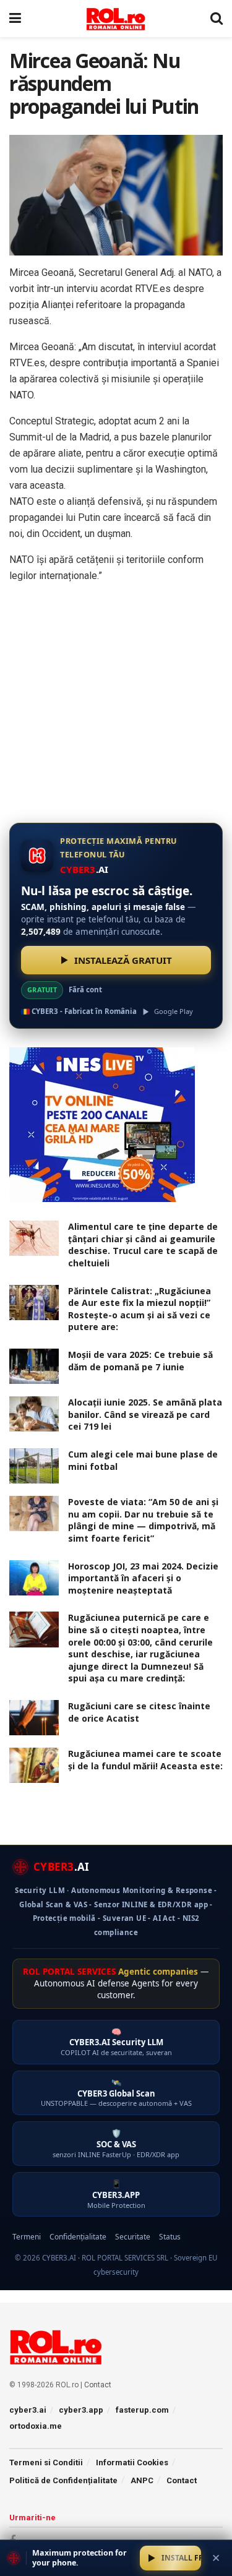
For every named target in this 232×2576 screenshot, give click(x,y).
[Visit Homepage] (116, 19)
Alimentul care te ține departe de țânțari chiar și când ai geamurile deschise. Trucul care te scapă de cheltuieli (143, 1245)
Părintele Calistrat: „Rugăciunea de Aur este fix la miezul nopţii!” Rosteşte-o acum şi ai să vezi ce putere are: (140, 1309)
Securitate (133, 2237)
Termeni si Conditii (46, 2462)
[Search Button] (217, 19)
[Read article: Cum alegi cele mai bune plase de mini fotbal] (34, 1466)
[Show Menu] (15, 19)
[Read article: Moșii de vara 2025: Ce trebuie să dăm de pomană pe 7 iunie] (34, 1366)
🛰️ (116, 2093)
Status (170, 2237)
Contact (98, 2385)
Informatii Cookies (132, 2462)
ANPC (142, 2480)
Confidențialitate (78, 2237)
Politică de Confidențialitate (63, 2480)
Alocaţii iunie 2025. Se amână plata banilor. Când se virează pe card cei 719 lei (145, 1414)
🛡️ (116, 2143)
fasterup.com (142, 2410)
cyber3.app (81, 2410)
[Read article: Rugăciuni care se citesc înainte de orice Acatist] (34, 1718)
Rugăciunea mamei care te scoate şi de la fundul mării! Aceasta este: (145, 1760)
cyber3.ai (28, 2410)
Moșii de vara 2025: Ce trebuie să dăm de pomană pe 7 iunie (140, 1361)
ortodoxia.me (36, 2426)
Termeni (27, 2237)
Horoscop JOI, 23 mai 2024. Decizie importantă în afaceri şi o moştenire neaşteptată (143, 1578)
